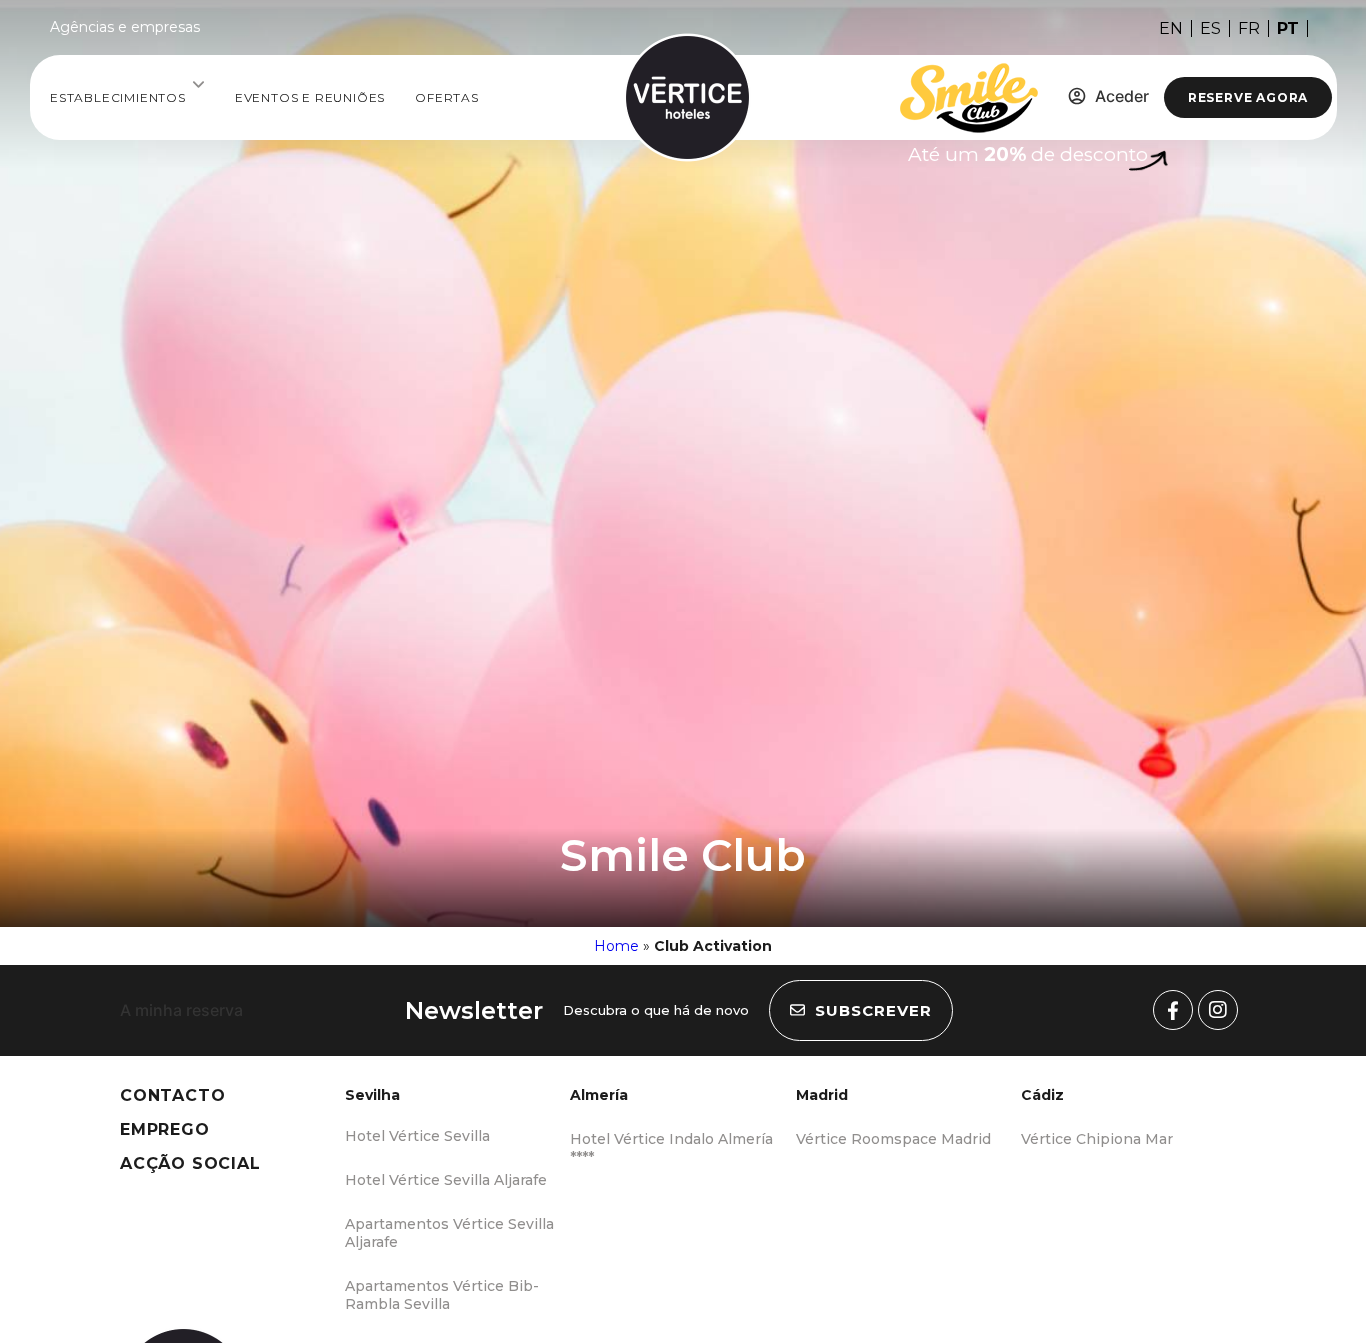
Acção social (190, 1163)
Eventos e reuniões (310, 97)
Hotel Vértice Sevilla (417, 1136)
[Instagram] (1218, 1010)
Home (616, 946)
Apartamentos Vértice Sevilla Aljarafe (449, 1233)
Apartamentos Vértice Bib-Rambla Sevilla (442, 1295)
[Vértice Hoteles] (1173, 1010)
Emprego (165, 1129)
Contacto (172, 1095)
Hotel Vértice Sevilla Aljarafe (446, 1180)
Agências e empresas (125, 27)
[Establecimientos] (198, 84)
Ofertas (447, 97)
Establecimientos (118, 97)
